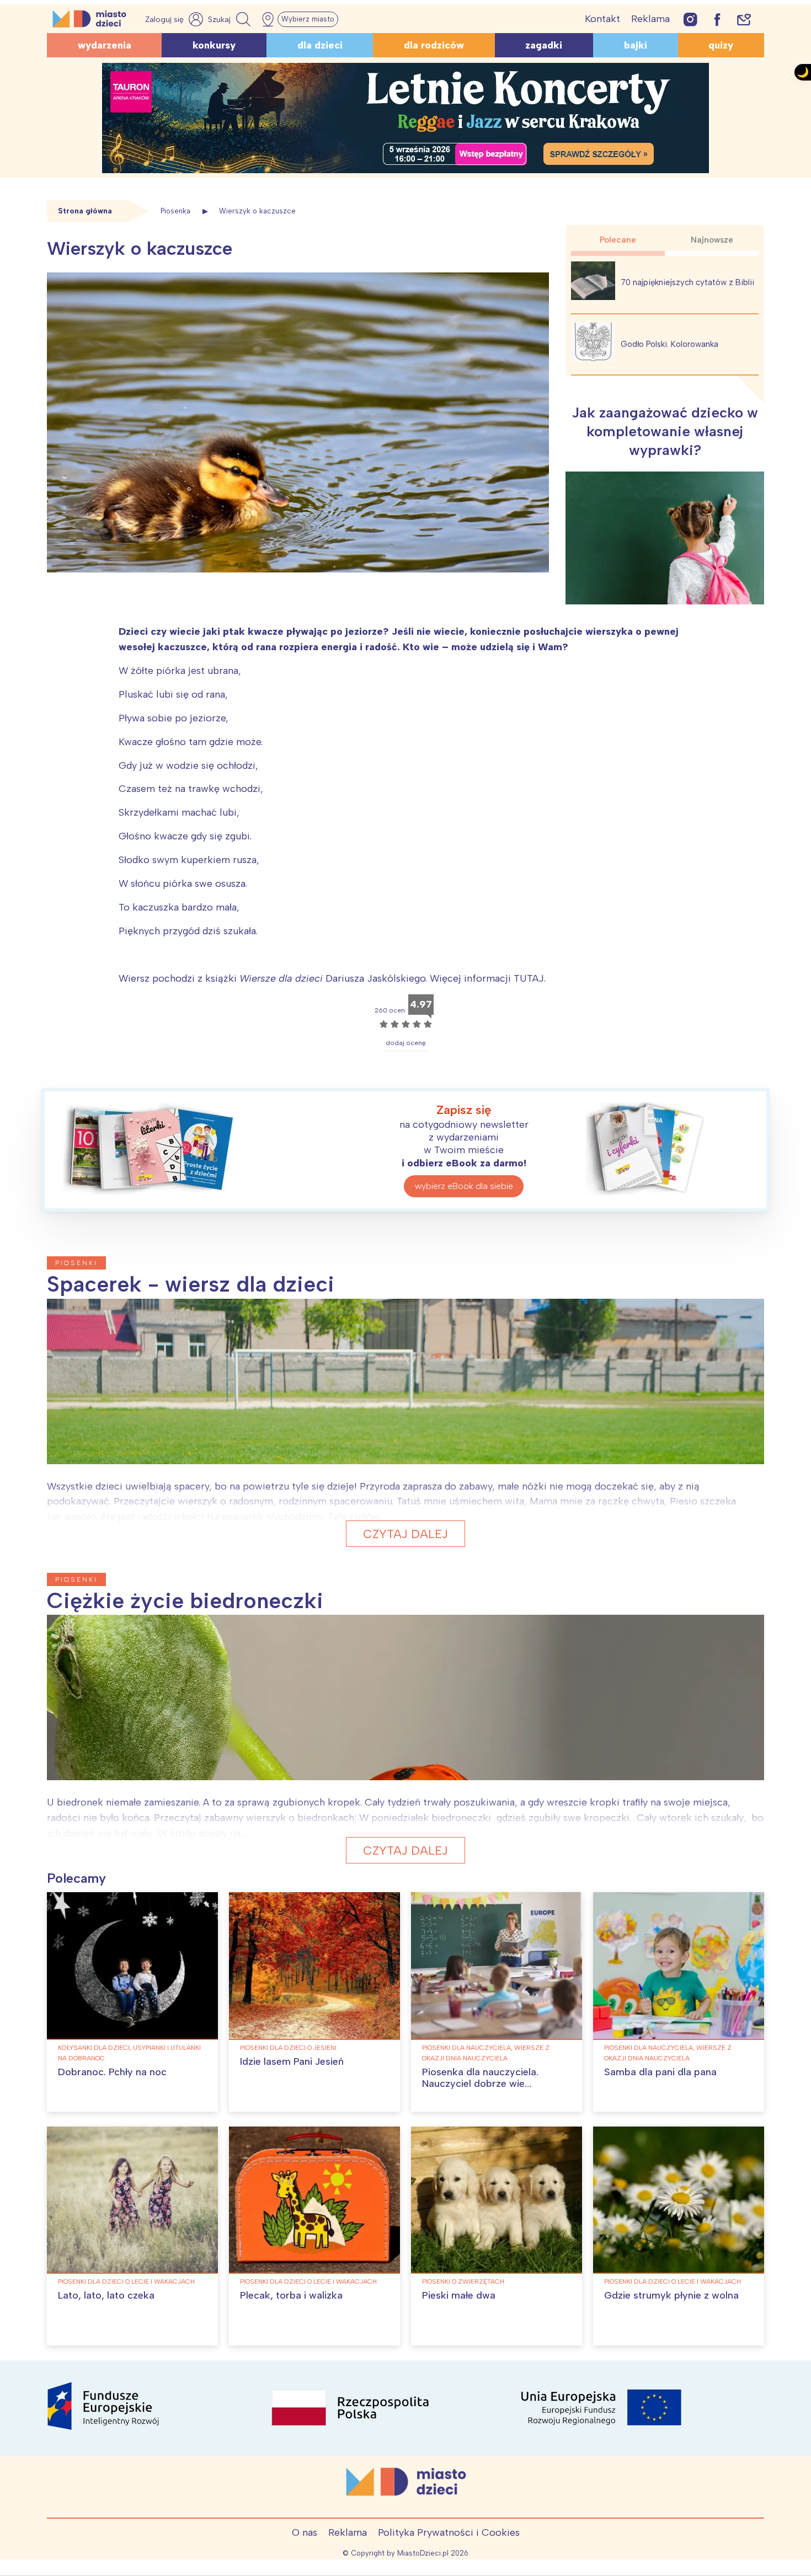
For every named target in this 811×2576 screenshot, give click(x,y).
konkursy (214, 45)
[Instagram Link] (690, 19)
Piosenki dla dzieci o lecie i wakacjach (126, 2282)
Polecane (618, 240)
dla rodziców (434, 45)
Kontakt (602, 19)
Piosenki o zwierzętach (463, 2282)
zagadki (544, 45)
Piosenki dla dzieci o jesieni (288, 2048)
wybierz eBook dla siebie (464, 1186)
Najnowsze (712, 240)
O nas (305, 2532)
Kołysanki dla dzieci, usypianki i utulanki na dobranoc (129, 2053)
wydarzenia (105, 45)
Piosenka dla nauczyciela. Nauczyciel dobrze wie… (480, 2078)
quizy (721, 45)
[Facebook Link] (717, 19)
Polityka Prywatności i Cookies (449, 2532)
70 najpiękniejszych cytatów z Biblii (687, 282)
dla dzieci (320, 45)
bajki (636, 45)
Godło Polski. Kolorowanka (669, 344)
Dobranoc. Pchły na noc (112, 2072)
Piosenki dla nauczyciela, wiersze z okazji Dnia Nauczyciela (486, 2053)
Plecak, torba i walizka (291, 2295)
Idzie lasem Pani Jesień (292, 2061)
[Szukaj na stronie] (231, 19)
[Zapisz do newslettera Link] (744, 19)
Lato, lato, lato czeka (106, 2295)
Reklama (650, 19)
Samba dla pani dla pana (660, 2072)
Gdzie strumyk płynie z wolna (671, 2295)
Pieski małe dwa (459, 2295)
